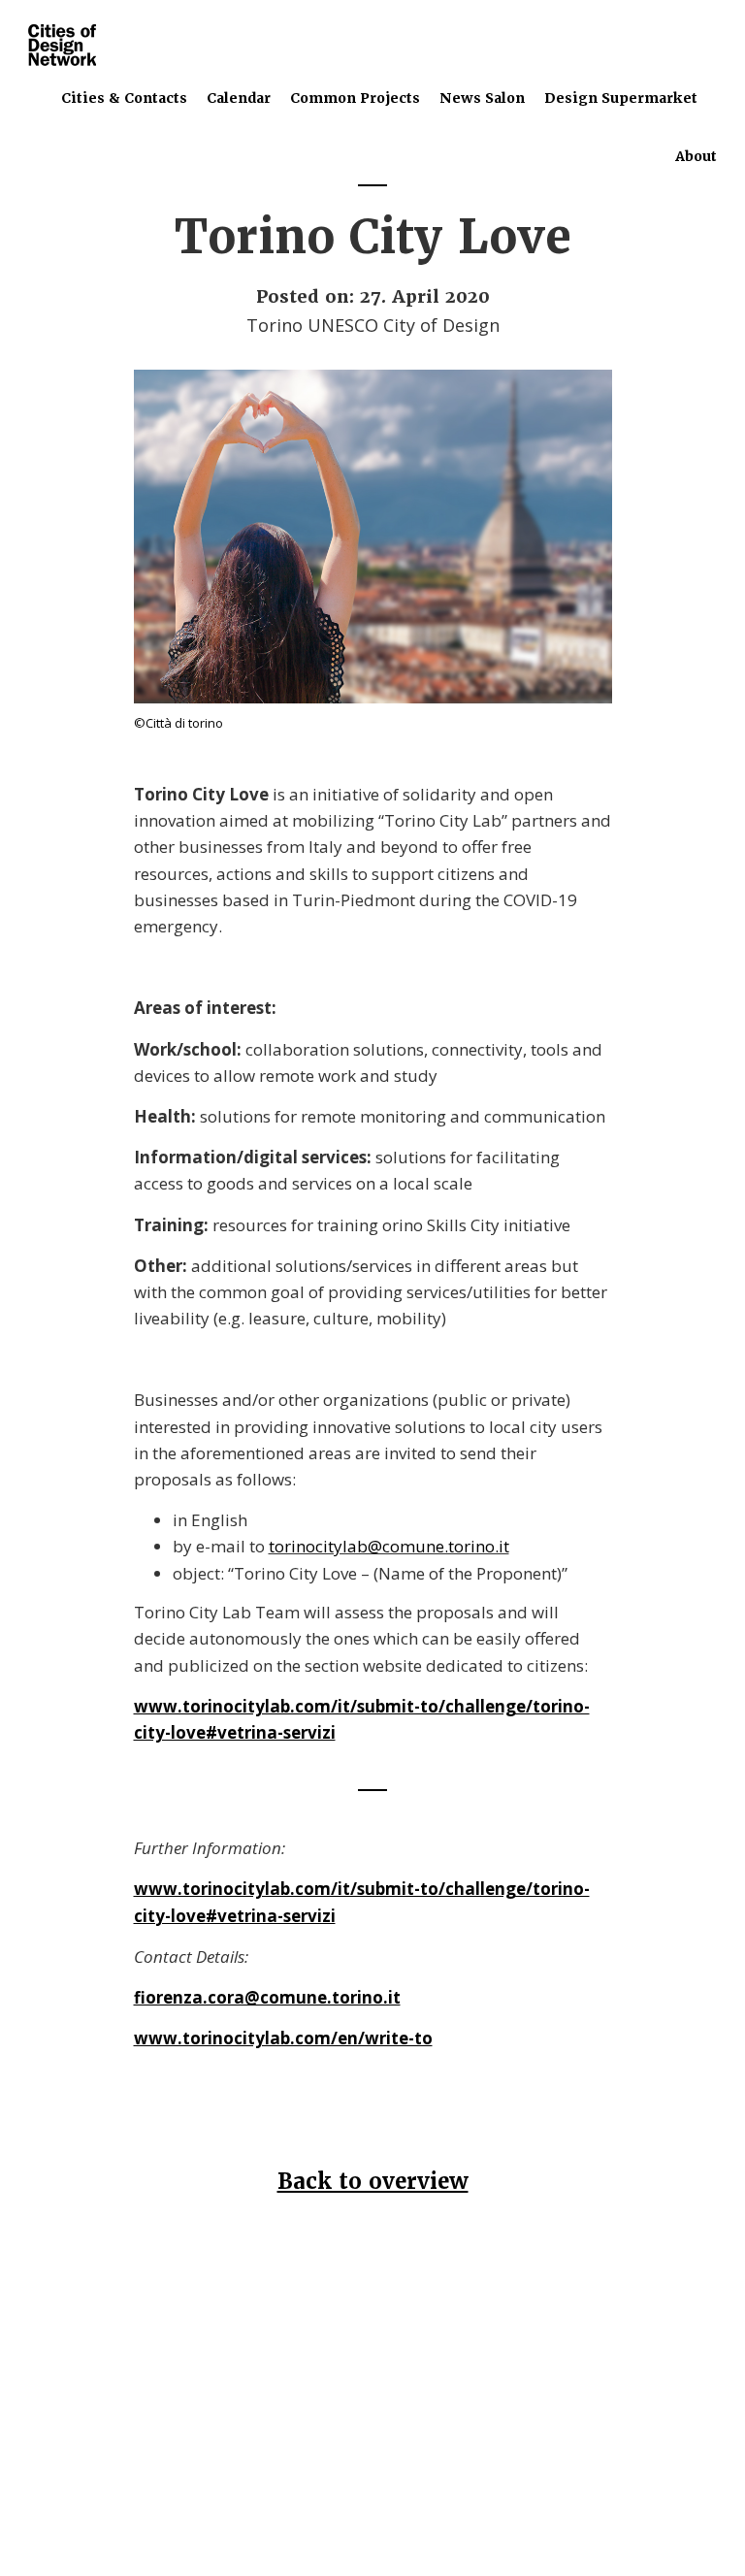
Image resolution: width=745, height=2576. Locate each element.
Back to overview (373, 2182)
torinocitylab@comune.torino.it (389, 1546)
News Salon (482, 98)
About (696, 156)
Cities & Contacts (124, 98)
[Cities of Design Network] (62, 46)
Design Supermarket (621, 98)
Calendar (239, 98)
